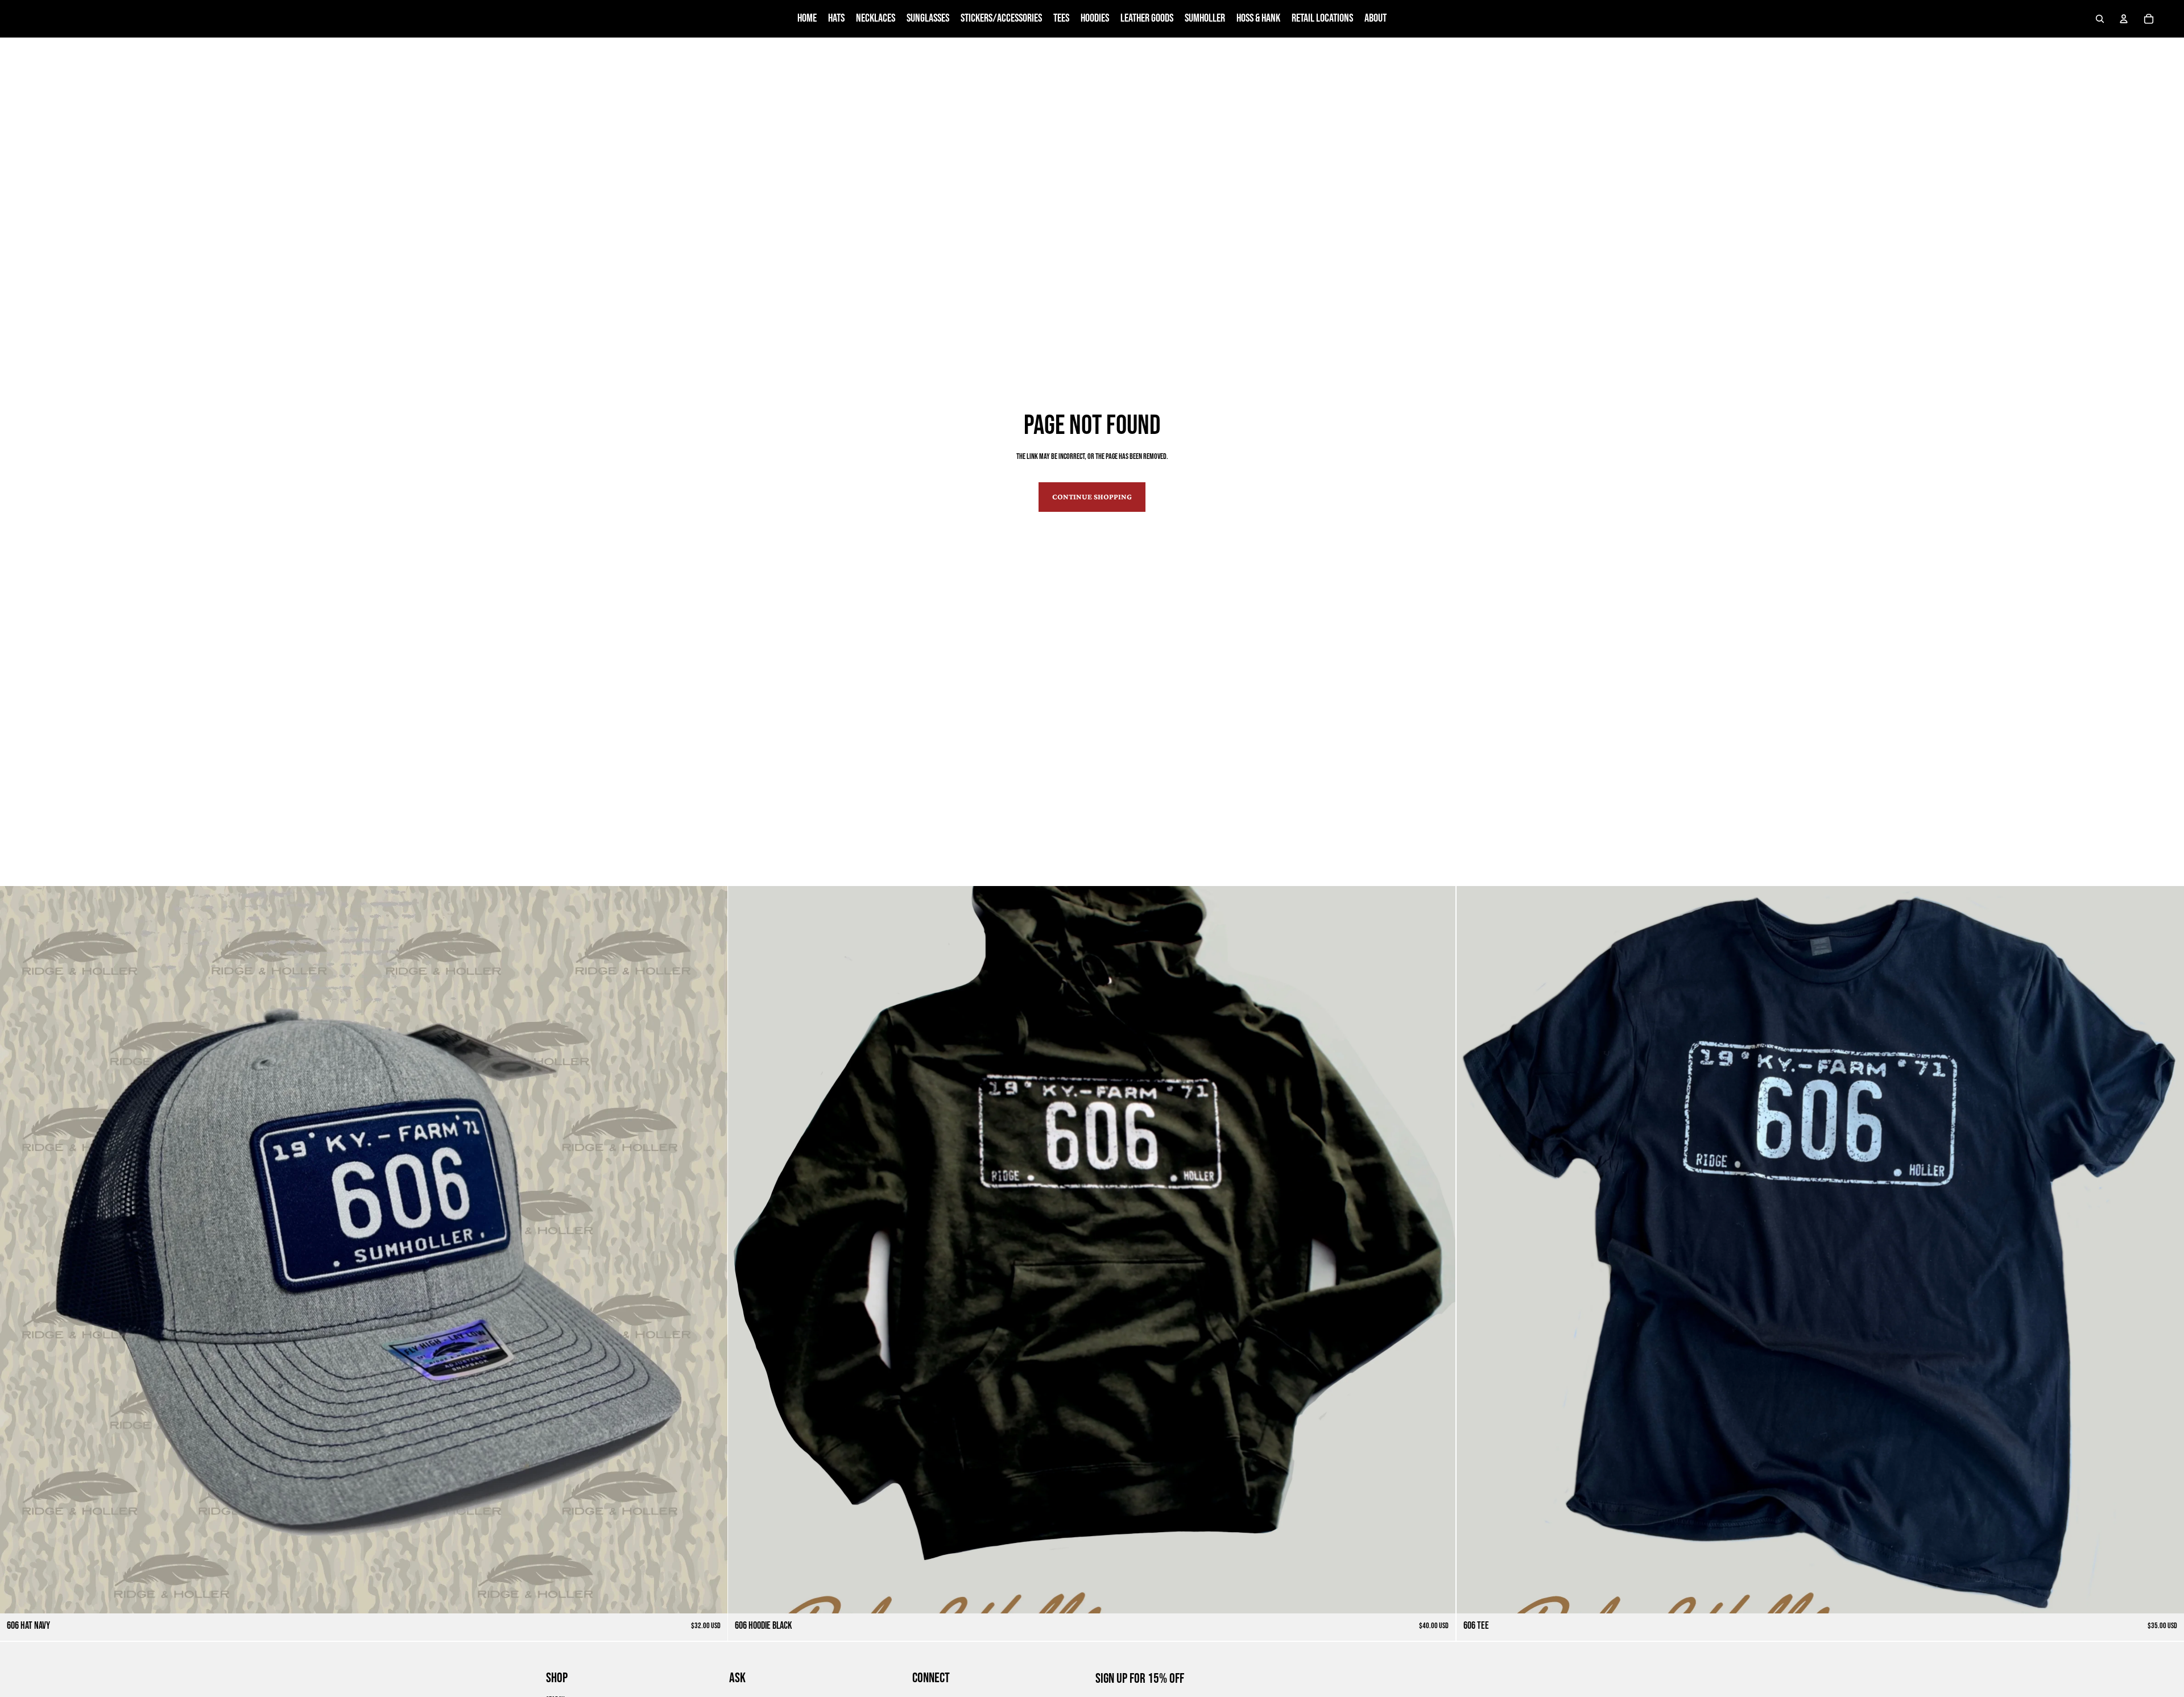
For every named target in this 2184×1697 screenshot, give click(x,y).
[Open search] (2100, 19)
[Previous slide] (17, 1250)
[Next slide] (710, 1250)
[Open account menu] (2124, 19)
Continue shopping (1092, 496)
